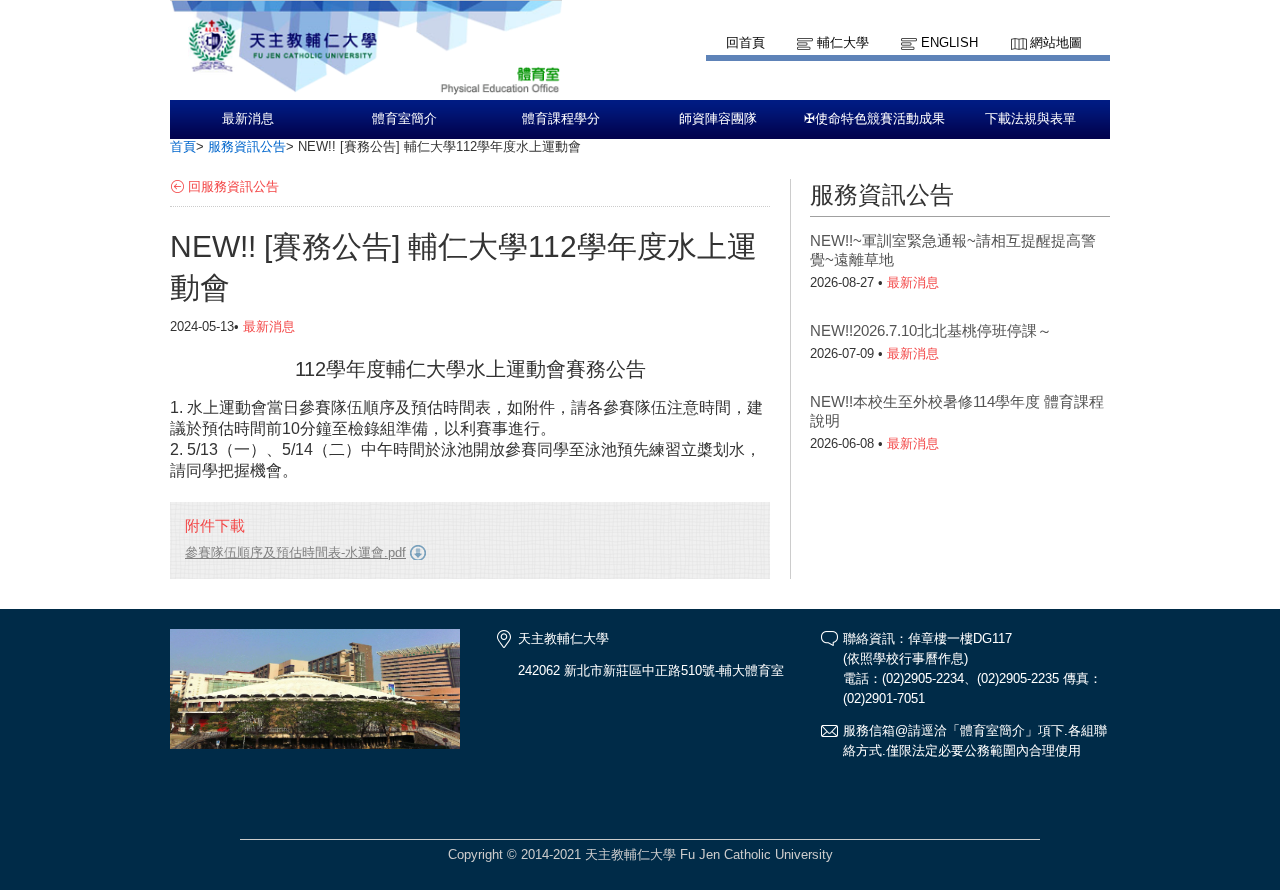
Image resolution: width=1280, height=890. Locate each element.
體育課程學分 (561, 119)
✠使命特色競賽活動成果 (874, 119)
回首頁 (745, 42)
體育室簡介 (404, 119)
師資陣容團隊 (718, 119)
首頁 (183, 146)
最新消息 (248, 119)
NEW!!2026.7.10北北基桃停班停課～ (931, 330)
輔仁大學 (843, 42)
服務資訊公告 (247, 146)
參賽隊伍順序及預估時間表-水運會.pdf (295, 552)
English (949, 42)
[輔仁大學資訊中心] (366, 90)
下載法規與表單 (1030, 119)
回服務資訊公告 (233, 186)
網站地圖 (1056, 42)
